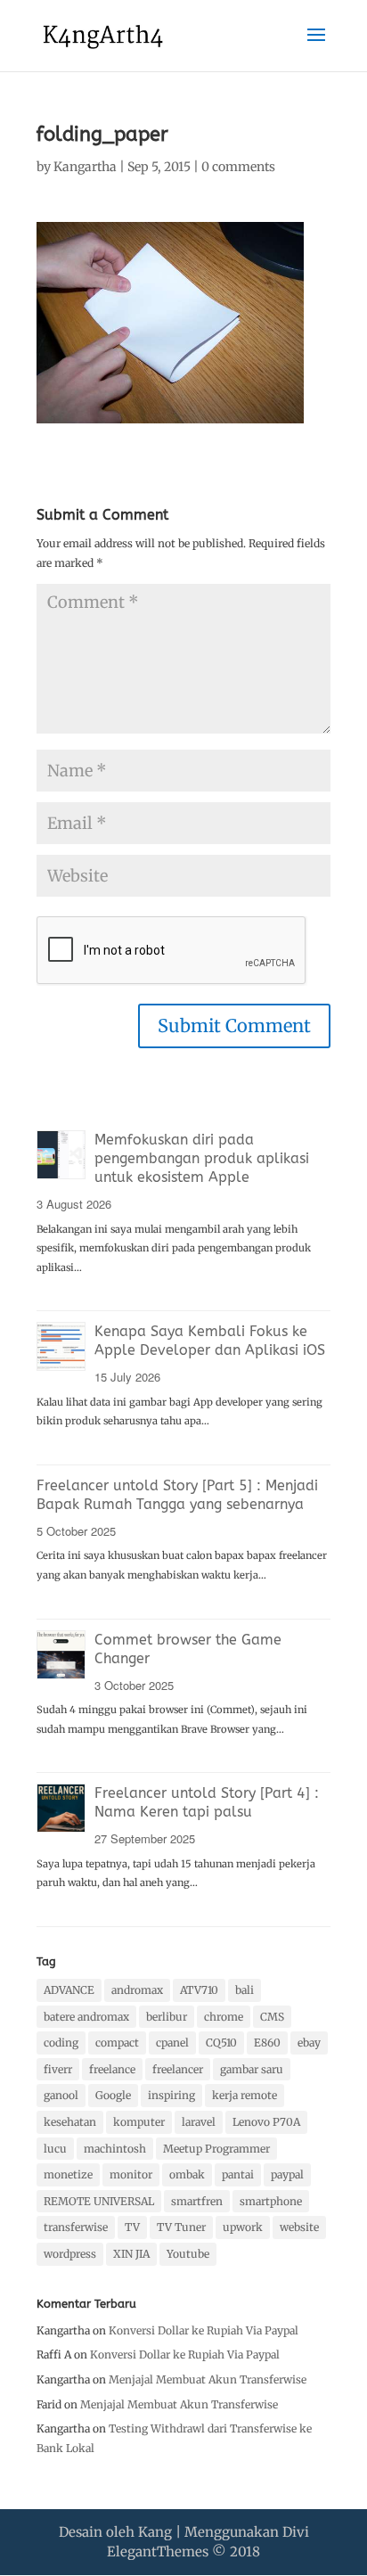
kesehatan (70, 2122)
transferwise (76, 2227)
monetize (68, 2174)
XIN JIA (131, 2254)
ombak (187, 2174)
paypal (287, 2174)
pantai (238, 2174)
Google (113, 2095)
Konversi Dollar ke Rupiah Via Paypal (204, 2330)
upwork (243, 2227)
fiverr (58, 2069)
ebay (309, 2043)
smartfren (197, 2201)
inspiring (171, 2095)
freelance (112, 2069)
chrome (224, 2017)
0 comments (238, 167)
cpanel (172, 2043)
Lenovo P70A (266, 2122)
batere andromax (86, 2017)
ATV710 (199, 1990)
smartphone (271, 2201)
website (299, 2227)
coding (61, 2043)
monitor (131, 2174)
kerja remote (245, 2095)
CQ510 (221, 2043)
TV (132, 2227)
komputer (139, 2122)
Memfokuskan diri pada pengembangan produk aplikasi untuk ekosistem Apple (202, 1158)
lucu (55, 2149)
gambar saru (252, 2069)
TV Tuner (181, 2227)
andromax (137, 1990)
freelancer (178, 2069)
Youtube (188, 2254)
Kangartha (85, 167)
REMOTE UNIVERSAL (99, 2201)
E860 (267, 2043)
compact (117, 2043)
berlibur (167, 2017)
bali (245, 1990)
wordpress (70, 2254)
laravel (199, 2122)
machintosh (115, 2149)
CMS (272, 2017)
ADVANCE (69, 1990)
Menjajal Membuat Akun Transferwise (208, 2379)
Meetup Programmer (216, 2149)
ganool (61, 2095)
